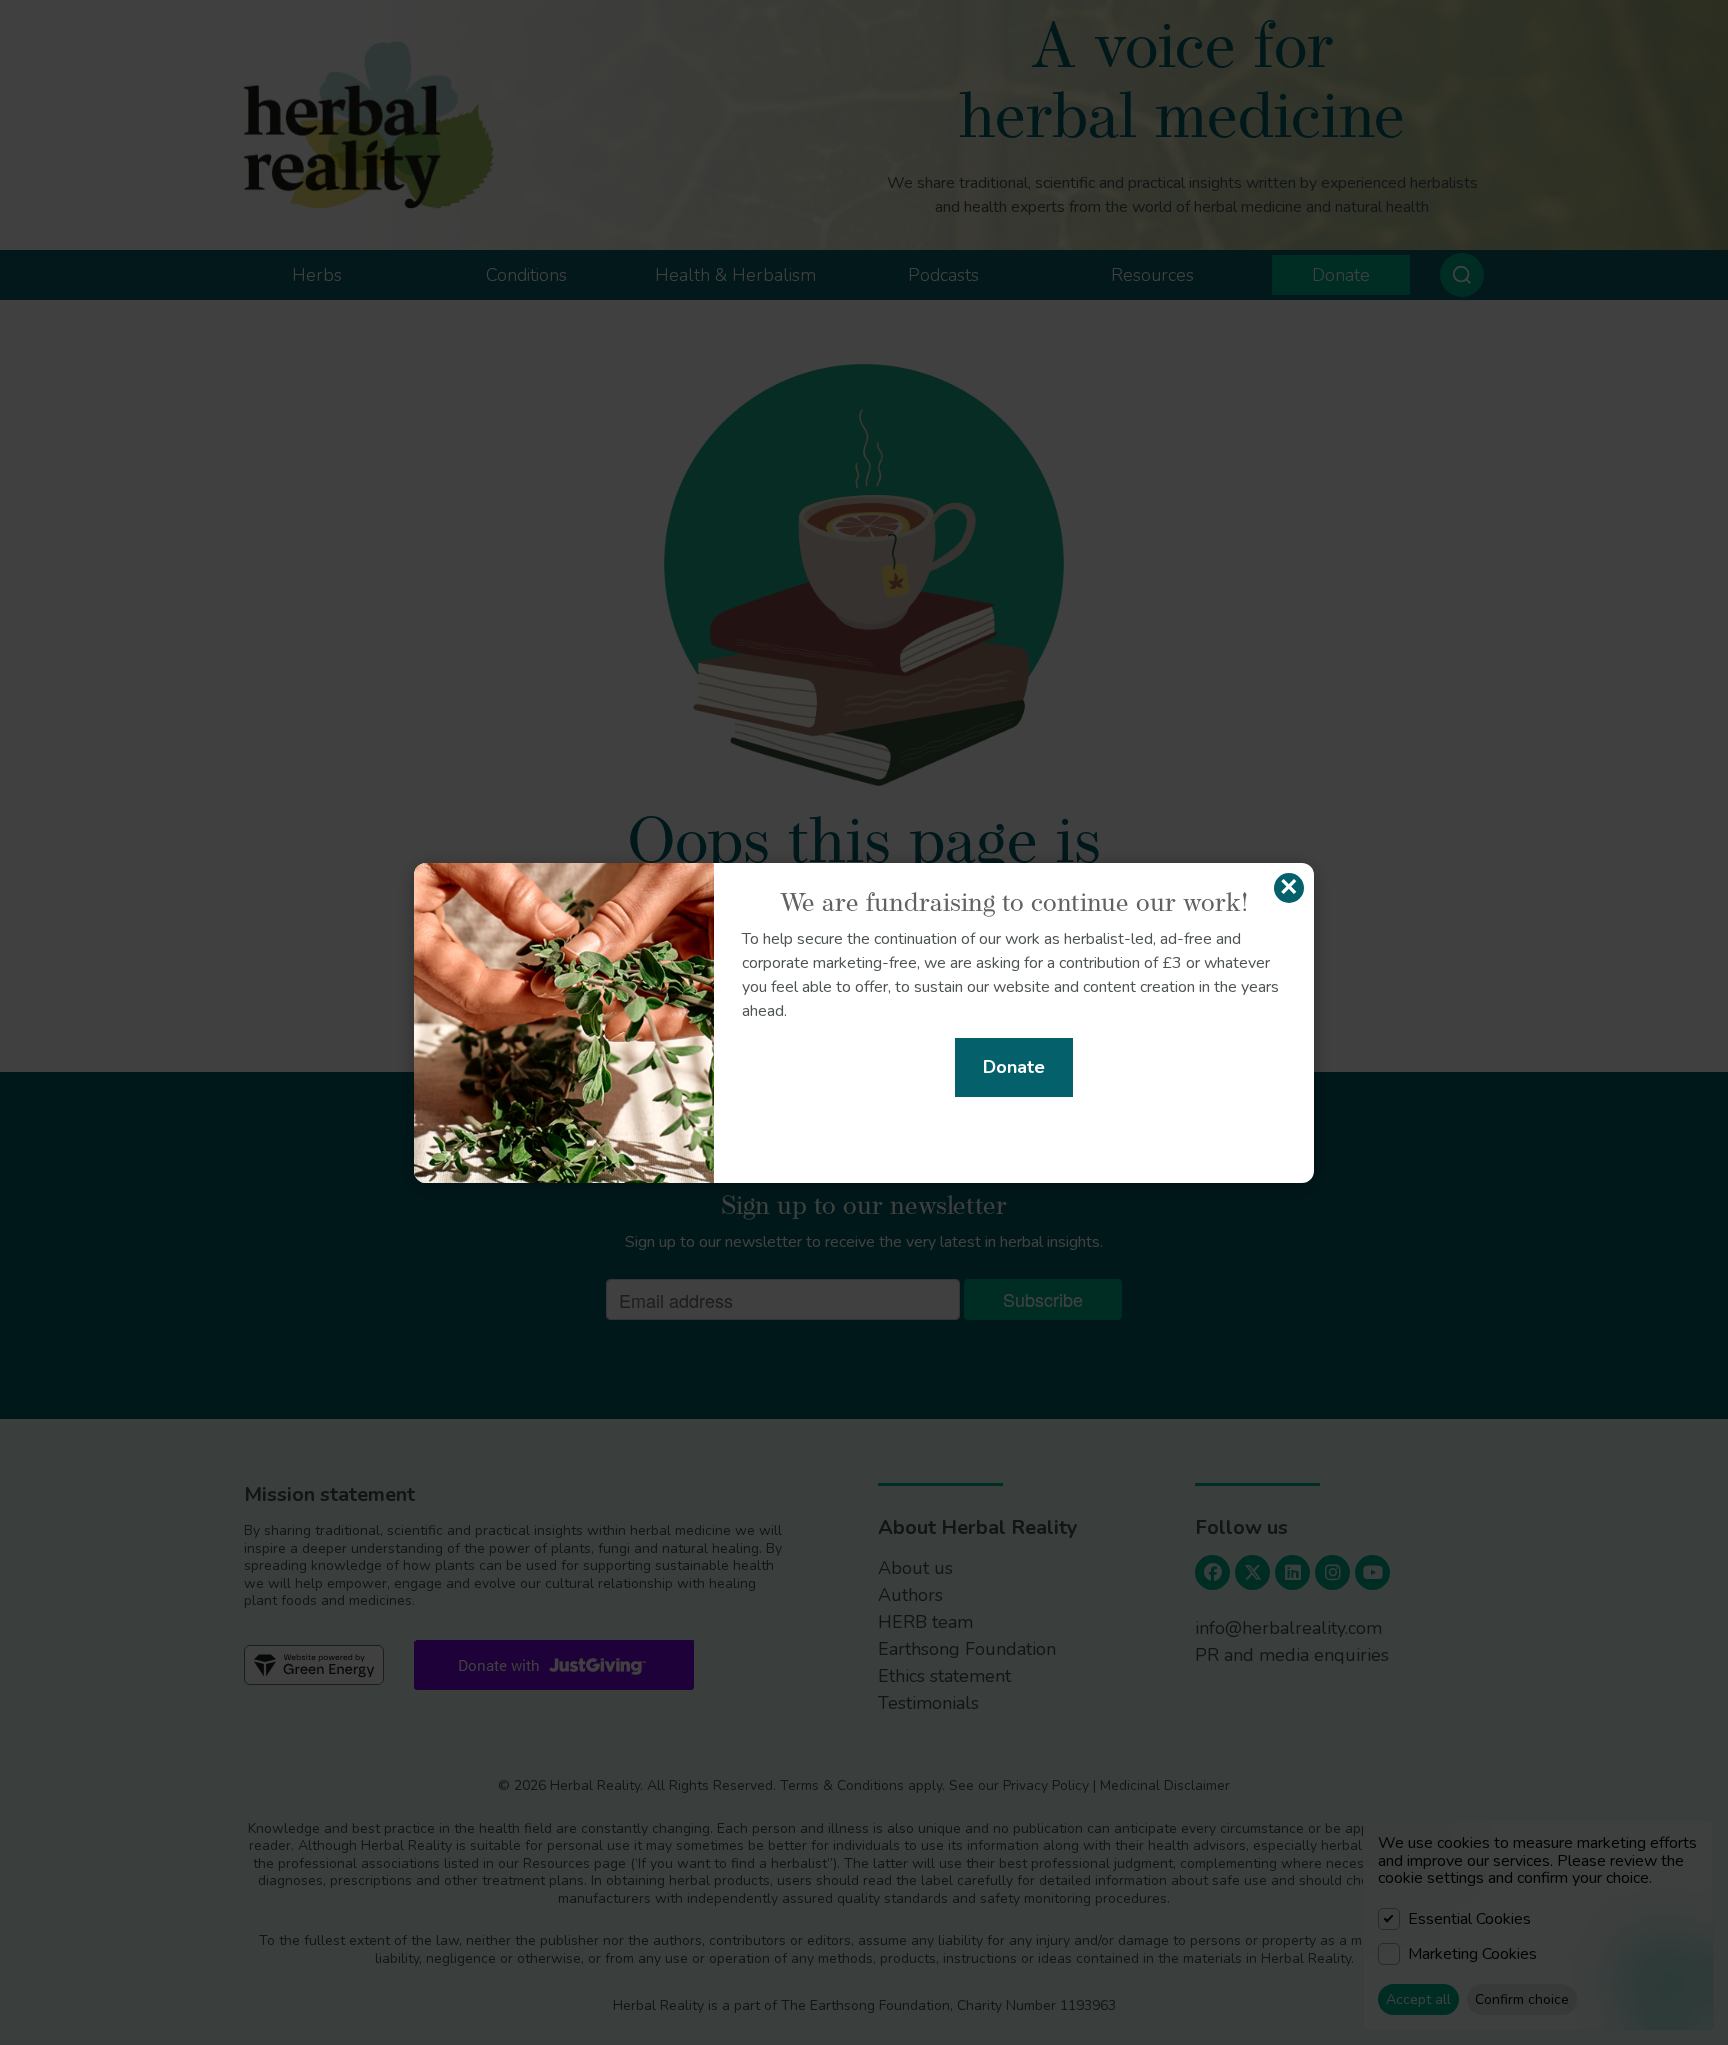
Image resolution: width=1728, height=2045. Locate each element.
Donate (1014, 1067)
